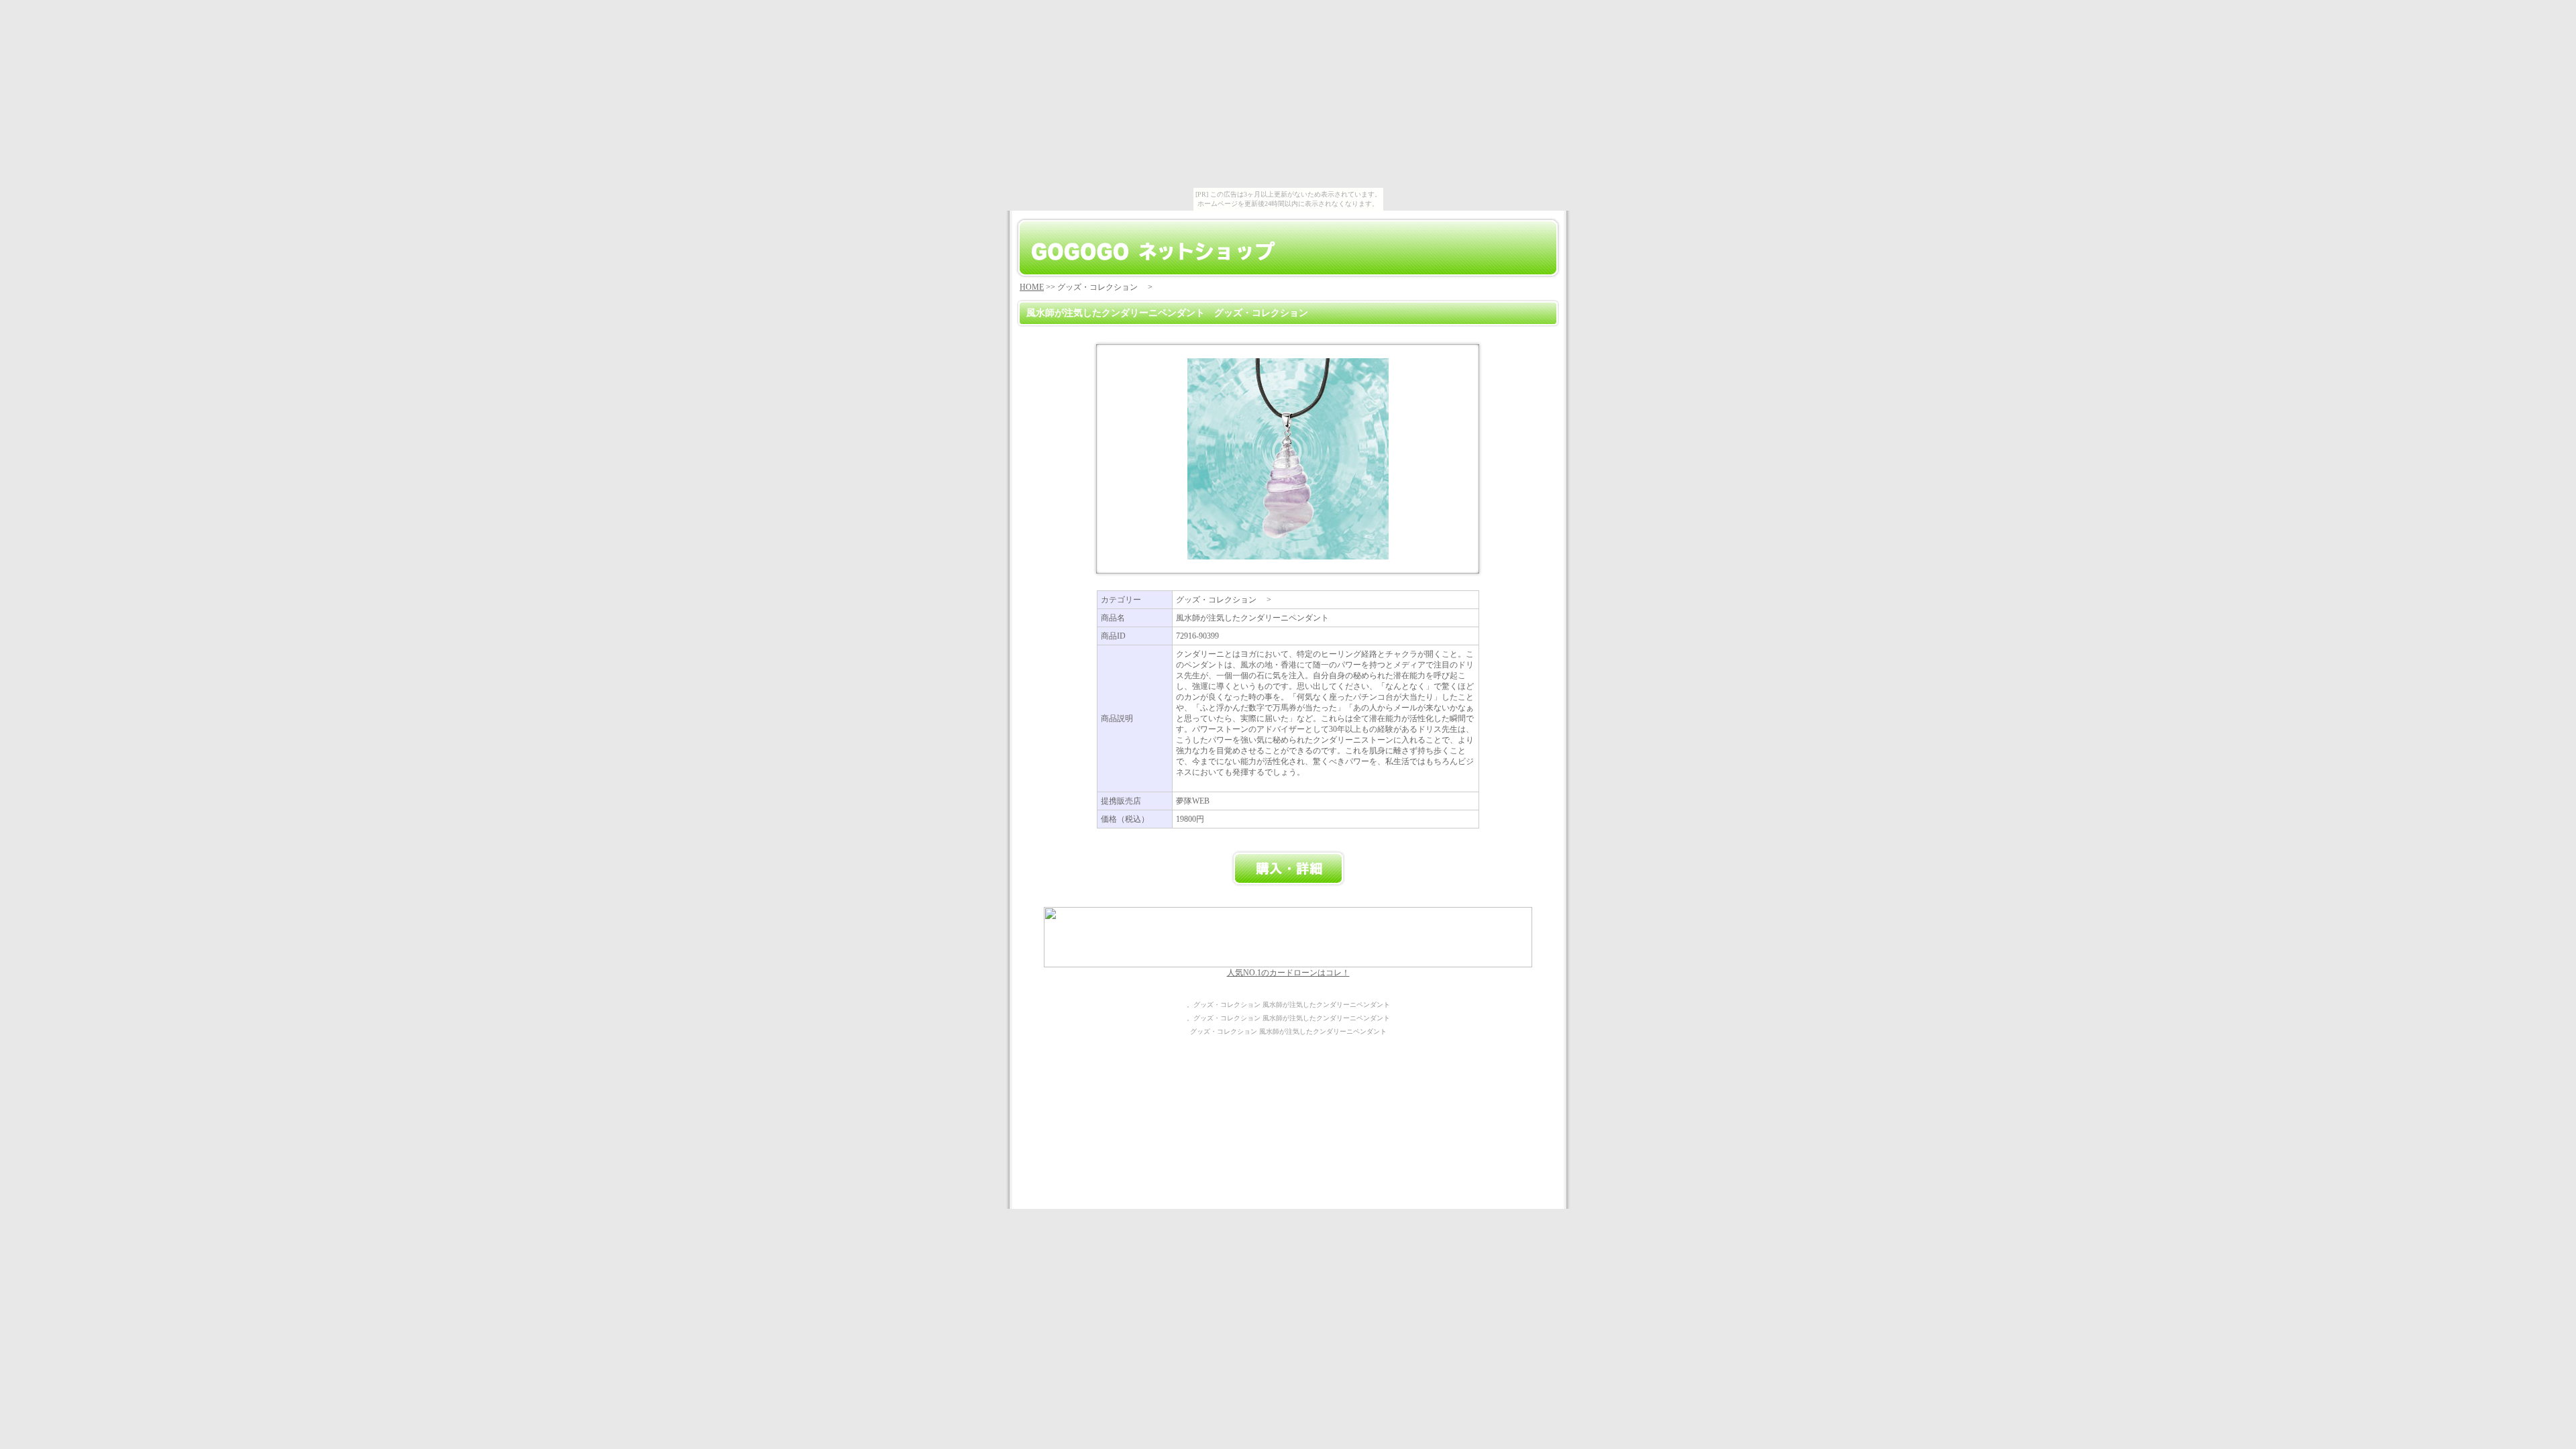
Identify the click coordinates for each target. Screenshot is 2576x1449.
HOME (1032, 287)
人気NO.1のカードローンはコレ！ (1288, 973)
